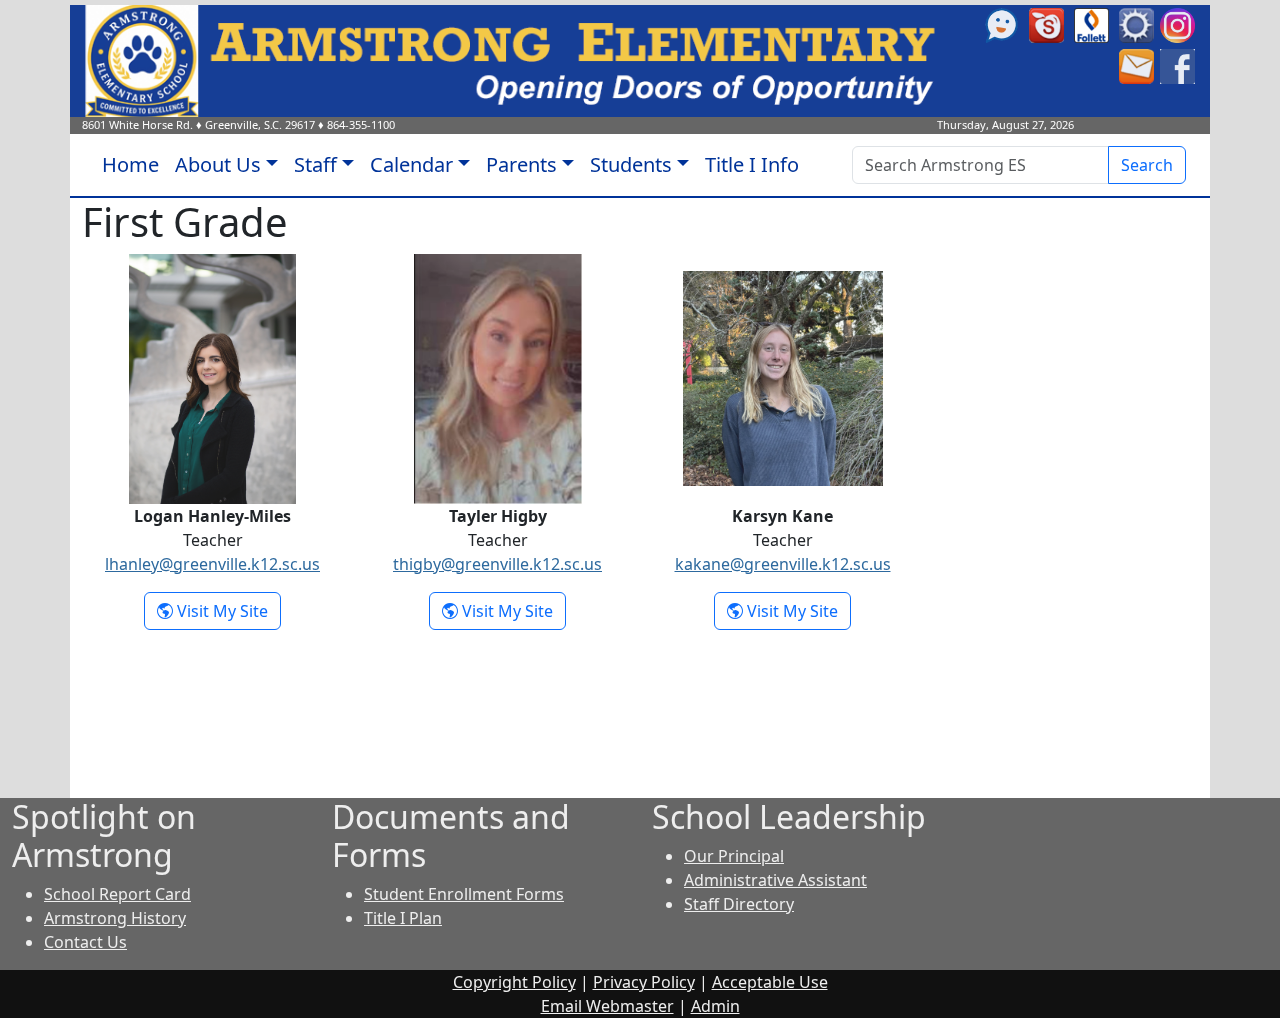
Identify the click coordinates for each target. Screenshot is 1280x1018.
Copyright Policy (514, 982)
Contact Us (85, 942)
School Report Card (117, 894)
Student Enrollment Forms (464, 894)
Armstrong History (115, 918)
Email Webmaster (607, 1006)
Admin (715, 1006)
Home (130, 164)
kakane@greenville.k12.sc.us (783, 564)
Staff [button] (315, 164)
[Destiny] (1091, 24)
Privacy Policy (644, 982)
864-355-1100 (361, 124)
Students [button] (631, 164)
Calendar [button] (411, 164)
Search (1147, 165)
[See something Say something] (1001, 24)
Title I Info (752, 164)
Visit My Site (227, 610)
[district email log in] (1136, 65)
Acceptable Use (770, 982)
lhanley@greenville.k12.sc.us (212, 564)
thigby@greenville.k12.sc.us (497, 564)
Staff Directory (739, 904)
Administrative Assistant (775, 880)
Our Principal (734, 856)
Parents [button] (521, 164)
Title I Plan (403, 918)
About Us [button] (218, 164)
